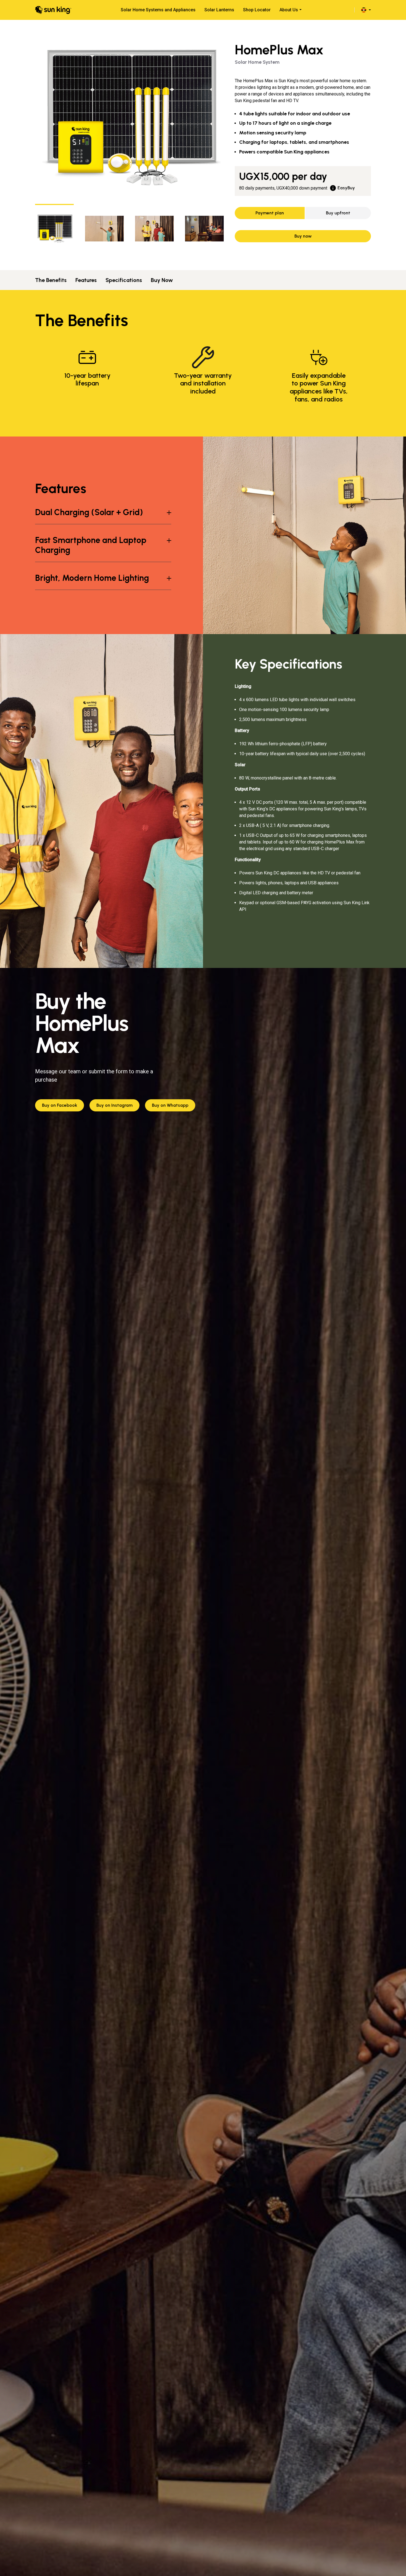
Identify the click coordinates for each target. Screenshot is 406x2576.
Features (86, 280)
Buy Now (162, 280)
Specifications (124, 280)
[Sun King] (53, 10)
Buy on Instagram (114, 1105)
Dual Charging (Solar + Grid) (89, 512)
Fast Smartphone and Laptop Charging (91, 545)
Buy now (303, 236)
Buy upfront (338, 213)
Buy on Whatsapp (170, 1105)
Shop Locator (257, 10)
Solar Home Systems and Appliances (158, 10)
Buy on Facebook (60, 1105)
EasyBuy (346, 188)
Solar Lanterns (219, 10)
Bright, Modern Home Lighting (92, 578)
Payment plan (270, 213)
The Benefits (51, 280)
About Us (289, 10)
